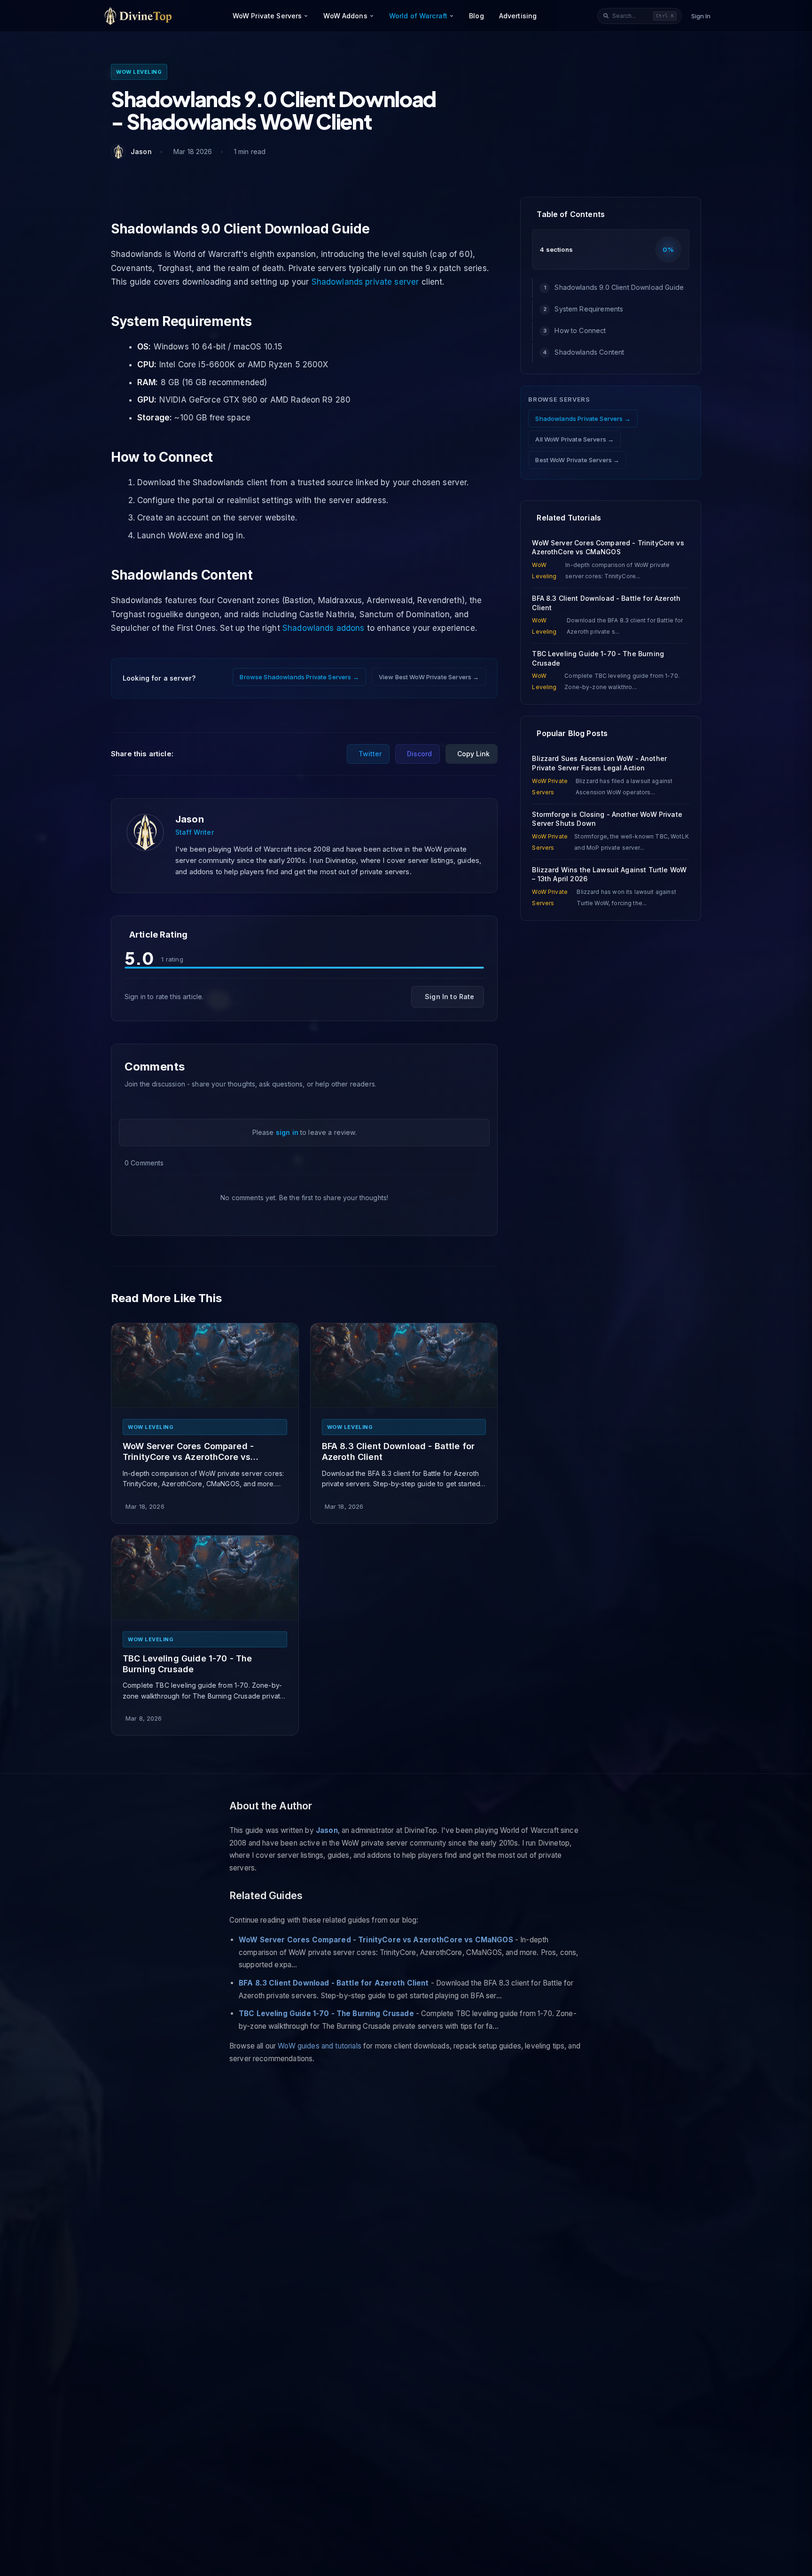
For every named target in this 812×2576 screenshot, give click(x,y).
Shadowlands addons (324, 628)
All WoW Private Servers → (574, 439)
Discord (419, 754)
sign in (287, 1132)
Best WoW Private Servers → (577, 460)
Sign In (701, 16)
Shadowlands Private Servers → (583, 419)
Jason (190, 819)
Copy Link (473, 754)
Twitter (370, 754)
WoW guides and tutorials (320, 2046)
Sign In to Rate (449, 997)
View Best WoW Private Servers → (429, 677)
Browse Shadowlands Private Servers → (299, 677)
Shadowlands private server (365, 282)
